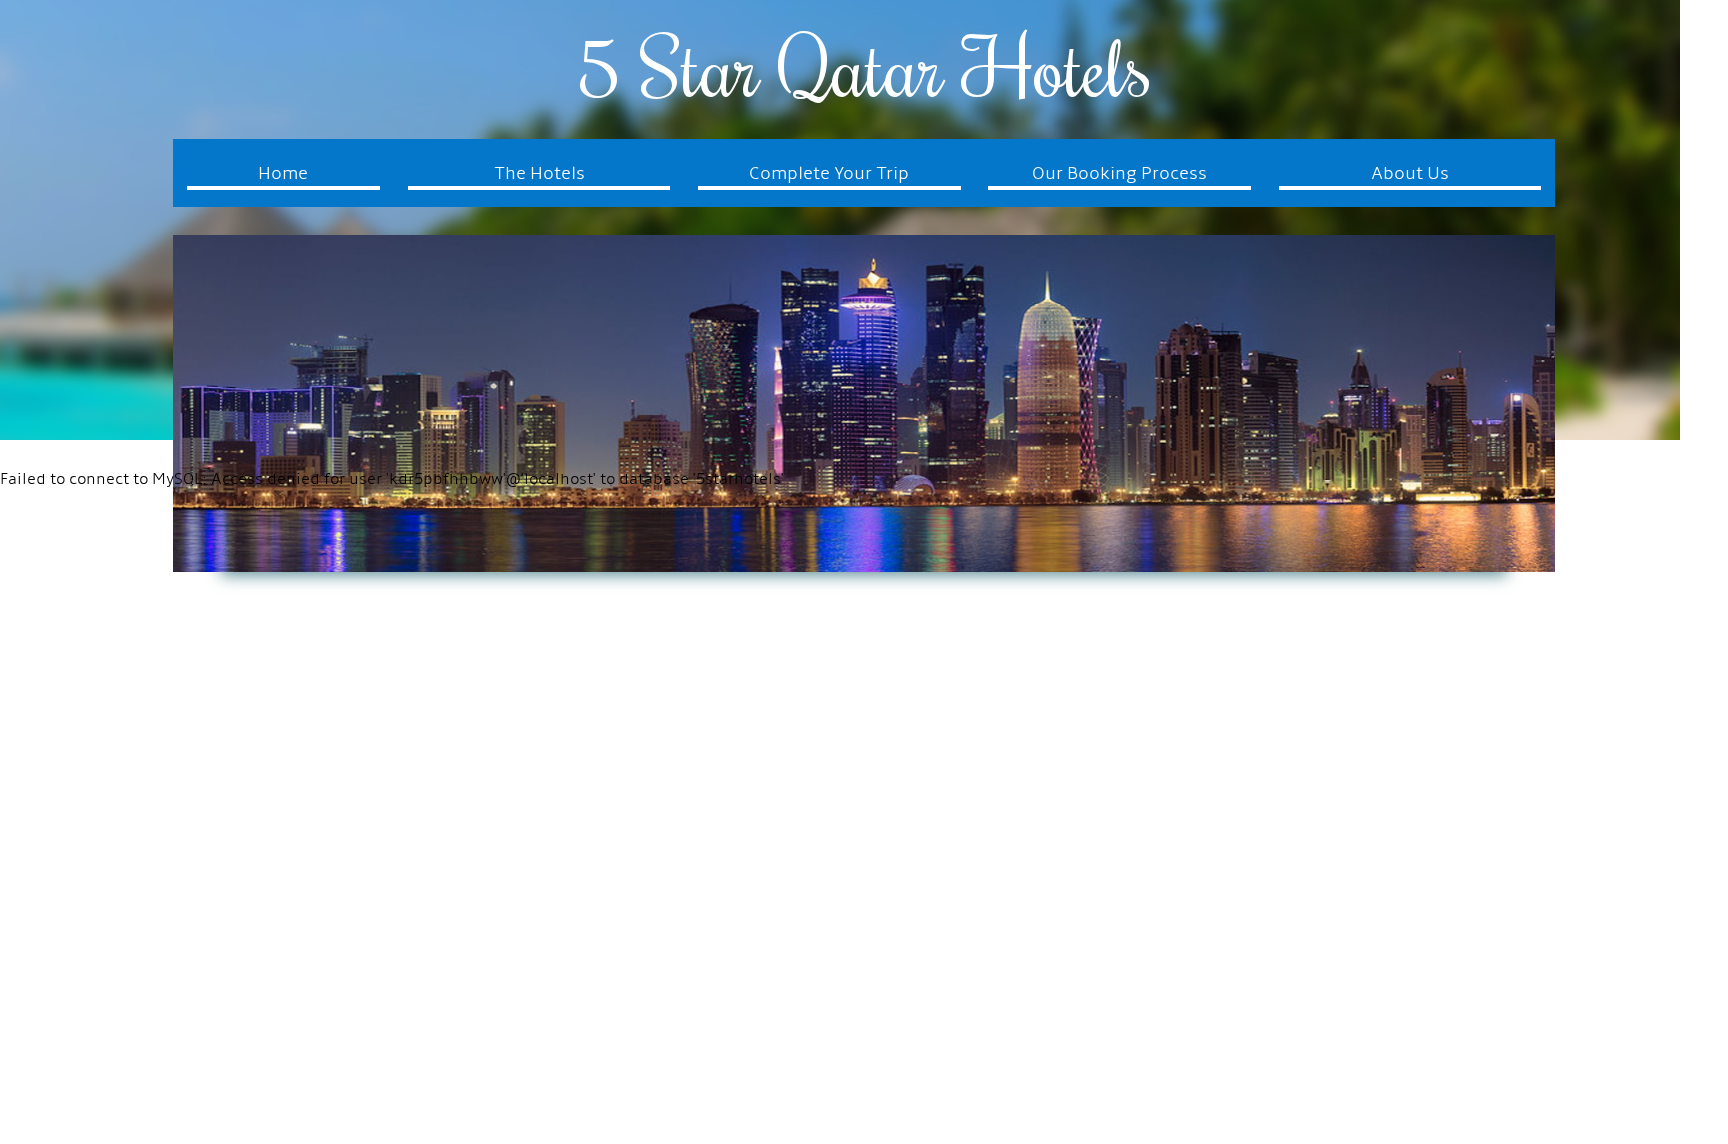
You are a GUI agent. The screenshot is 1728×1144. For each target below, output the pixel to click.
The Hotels (539, 174)
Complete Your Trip (829, 174)
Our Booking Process (1119, 174)
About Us (1410, 174)
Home (283, 174)
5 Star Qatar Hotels (863, 66)
